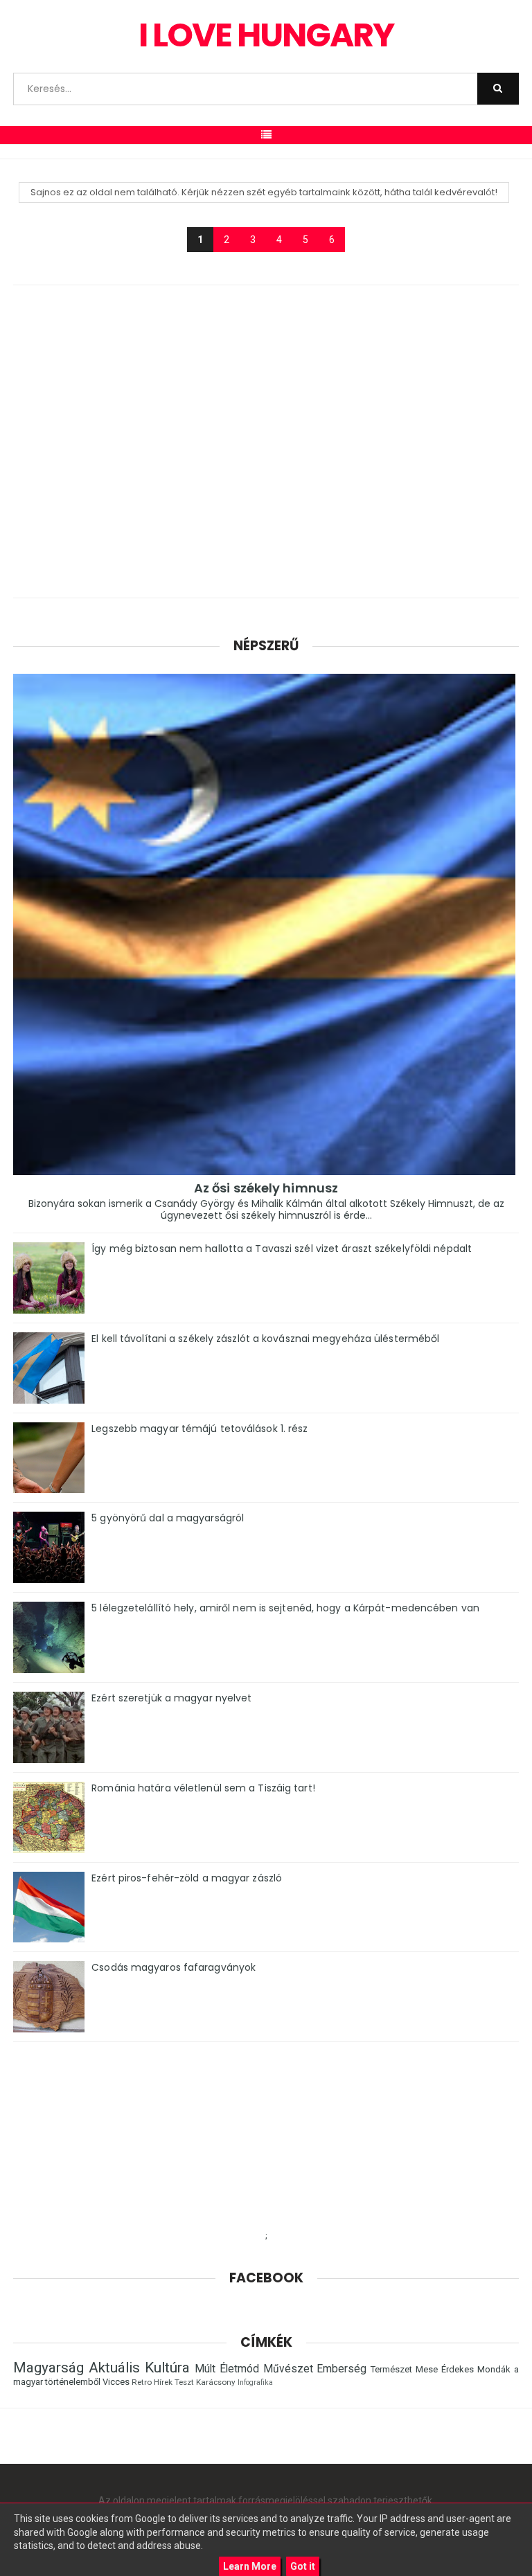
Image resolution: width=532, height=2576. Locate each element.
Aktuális (114, 2368)
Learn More (250, 2566)
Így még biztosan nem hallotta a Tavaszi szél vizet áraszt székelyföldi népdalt (282, 1249)
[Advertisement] (266, 447)
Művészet (288, 2369)
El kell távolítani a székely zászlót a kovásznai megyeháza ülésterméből (265, 1339)
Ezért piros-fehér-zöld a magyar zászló (187, 1878)
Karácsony (216, 2382)
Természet (391, 2369)
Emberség (342, 2369)
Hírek (163, 2382)
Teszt (184, 2382)
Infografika (255, 2382)
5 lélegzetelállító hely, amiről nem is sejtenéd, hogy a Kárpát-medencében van (285, 1608)
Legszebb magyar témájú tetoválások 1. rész (199, 1429)
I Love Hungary (266, 35)
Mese (427, 2369)
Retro (142, 2382)
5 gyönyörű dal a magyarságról (168, 1518)
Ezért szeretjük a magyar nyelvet (171, 1698)
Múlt (205, 2369)
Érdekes (458, 2369)
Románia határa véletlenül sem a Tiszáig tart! (203, 1788)
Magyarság (48, 2368)
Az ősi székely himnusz (266, 1188)
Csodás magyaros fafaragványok (174, 1967)
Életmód (239, 2369)
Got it (303, 2566)
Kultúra (167, 2368)
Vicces (116, 2382)
